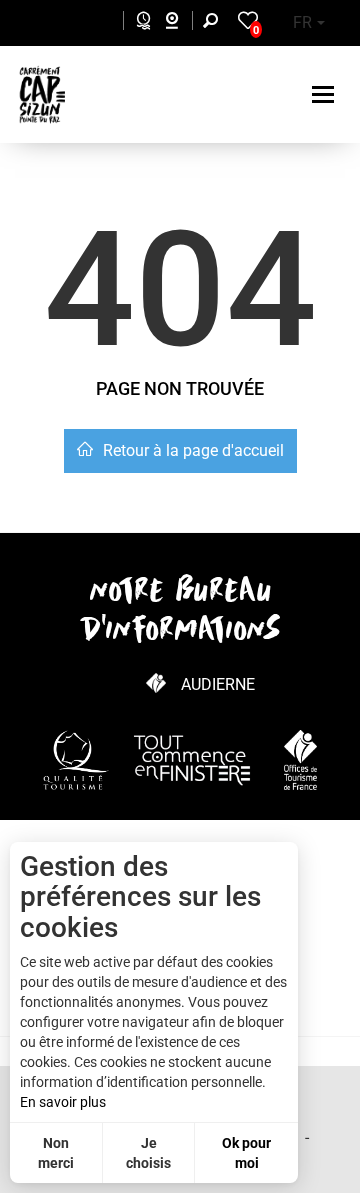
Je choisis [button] (148, 1153)
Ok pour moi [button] (246, 1153)
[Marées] (138, 23)
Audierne (218, 684)
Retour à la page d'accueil (193, 450)
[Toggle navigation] (325, 94)
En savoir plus (63, 1102)
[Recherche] (215, 23)
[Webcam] (182, 23)
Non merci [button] (56, 1153)
